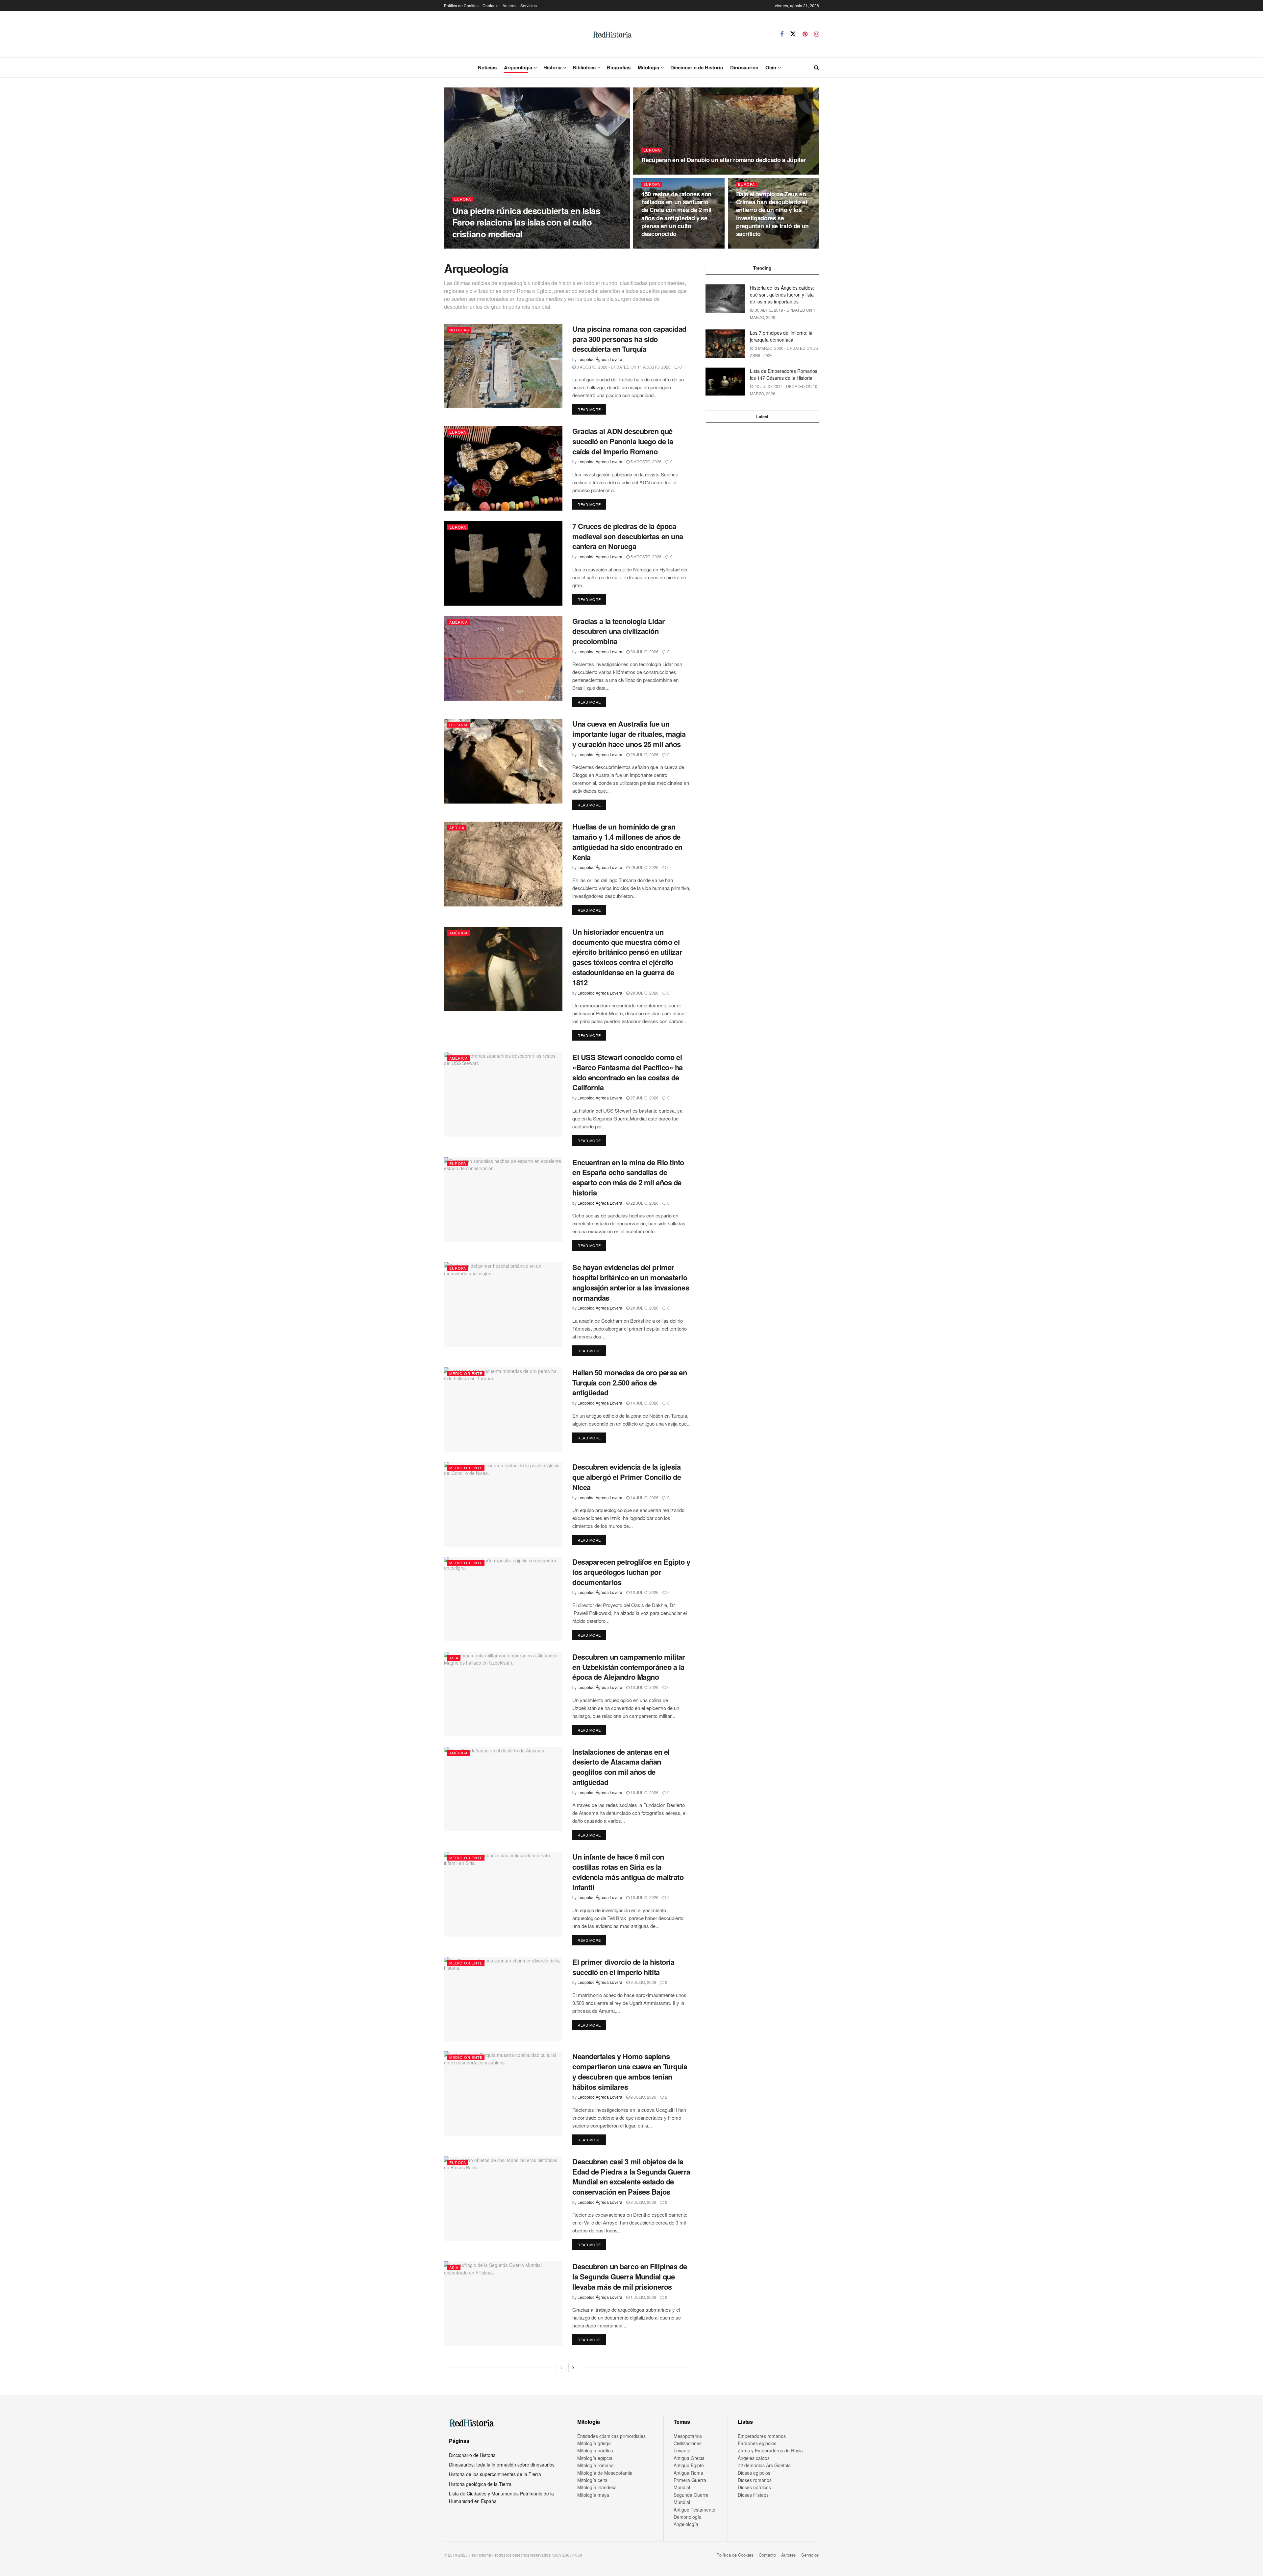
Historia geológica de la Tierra (480, 2484)
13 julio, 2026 (644, 1592)
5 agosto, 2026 (645, 461)
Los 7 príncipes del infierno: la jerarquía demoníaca (781, 336)
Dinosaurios (744, 67)
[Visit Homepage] (612, 34)
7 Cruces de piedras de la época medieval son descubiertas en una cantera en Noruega (628, 536)
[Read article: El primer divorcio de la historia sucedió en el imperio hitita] (503, 1999)
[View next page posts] (573, 2368)
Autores (509, 5)
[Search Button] (817, 67)
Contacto (491, 5)
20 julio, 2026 (644, 1308)
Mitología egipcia (595, 2458)
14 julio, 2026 (644, 1403)
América (458, 622)
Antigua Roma (688, 2473)
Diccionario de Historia (697, 67)
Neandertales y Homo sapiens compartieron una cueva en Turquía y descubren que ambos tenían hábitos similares (630, 2071)
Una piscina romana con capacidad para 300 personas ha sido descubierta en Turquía (629, 339)
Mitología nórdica (595, 2450)
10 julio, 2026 (644, 1792)
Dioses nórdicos (754, 2487)
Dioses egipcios (754, 2473)
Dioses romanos (755, 2480)
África (457, 828)
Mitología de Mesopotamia (605, 2473)
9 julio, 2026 (643, 1982)
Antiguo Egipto (689, 2465)
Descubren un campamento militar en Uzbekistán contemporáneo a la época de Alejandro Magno (629, 1667)
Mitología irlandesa (597, 2487)
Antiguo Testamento (694, 2510)
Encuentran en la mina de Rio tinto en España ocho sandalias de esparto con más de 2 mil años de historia (628, 1177)
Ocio (771, 67)
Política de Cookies (461, 5)
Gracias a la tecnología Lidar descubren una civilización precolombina (619, 631)
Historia (552, 67)
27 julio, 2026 (644, 1098)
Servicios (529, 5)
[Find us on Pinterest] (805, 34)
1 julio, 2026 (643, 2297)
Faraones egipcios (757, 2443)
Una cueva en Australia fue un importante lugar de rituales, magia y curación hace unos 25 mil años (629, 734)
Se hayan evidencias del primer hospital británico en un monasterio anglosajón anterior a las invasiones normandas (631, 1282)
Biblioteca (584, 67)
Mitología (648, 67)
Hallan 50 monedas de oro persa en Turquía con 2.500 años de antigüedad (630, 1383)
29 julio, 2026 (644, 754)
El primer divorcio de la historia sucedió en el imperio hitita (623, 1967)
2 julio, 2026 (643, 2202)
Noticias (487, 67)
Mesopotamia (688, 2436)
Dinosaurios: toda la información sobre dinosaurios (502, 2465)
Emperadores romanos (762, 2436)
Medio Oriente (466, 1373)
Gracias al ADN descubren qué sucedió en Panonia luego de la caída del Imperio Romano (623, 441)
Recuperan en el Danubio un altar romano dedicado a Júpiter (724, 160)
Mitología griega (594, 2443)
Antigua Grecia (689, 2458)
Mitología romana (595, 2465)
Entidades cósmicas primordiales (611, 2436)
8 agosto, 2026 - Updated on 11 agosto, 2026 (623, 367)
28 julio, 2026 (644, 993)
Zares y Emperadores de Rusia (770, 2450)
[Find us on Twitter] (793, 34)
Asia (454, 1658)
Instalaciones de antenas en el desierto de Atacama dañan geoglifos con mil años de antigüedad (621, 1767)
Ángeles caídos (754, 2458)
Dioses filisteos (753, 2495)
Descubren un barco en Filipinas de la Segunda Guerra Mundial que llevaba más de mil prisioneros (630, 2276)
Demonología (688, 2517)
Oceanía (458, 725)
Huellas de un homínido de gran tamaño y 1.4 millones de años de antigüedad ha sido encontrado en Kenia (627, 842)
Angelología (686, 2524)
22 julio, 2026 (644, 1203)
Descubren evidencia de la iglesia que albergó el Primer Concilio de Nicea (627, 1477)
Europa (463, 199)
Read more (592, 409)
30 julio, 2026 (644, 651)
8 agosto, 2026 (755, 246)
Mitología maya (593, 2495)
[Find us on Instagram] (817, 34)
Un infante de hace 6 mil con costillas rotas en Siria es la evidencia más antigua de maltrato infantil (628, 1872)
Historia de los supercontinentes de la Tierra (495, 2474)
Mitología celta (592, 2480)
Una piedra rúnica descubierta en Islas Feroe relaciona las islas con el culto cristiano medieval (526, 222)
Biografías (619, 67)
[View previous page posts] (561, 2368)
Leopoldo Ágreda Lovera (480, 246)
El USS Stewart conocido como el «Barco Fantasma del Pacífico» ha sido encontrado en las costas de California (628, 1072)
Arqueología (518, 67)
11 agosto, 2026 (662, 172)
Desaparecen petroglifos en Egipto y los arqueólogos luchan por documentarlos (631, 1572)
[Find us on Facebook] (782, 34)
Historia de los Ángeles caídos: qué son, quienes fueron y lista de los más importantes (782, 295)
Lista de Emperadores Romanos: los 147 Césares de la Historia (784, 374)
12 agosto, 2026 (527, 246)
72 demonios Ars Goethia (764, 2465)
